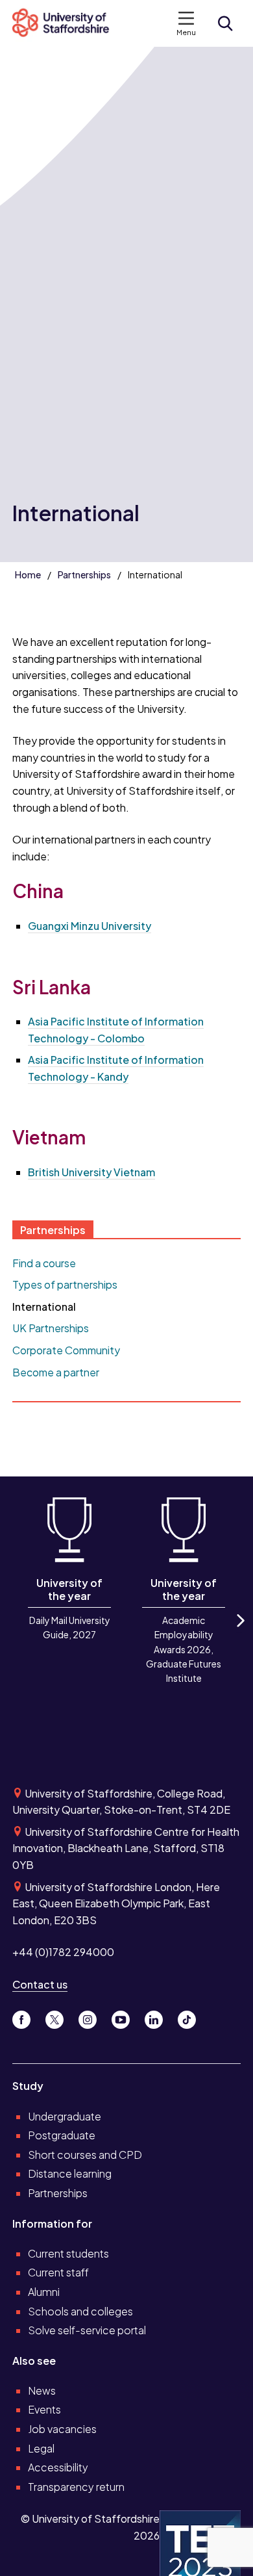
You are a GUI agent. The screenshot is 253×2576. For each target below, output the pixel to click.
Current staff (58, 2272)
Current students (68, 2253)
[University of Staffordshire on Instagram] (92, 2017)
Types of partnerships (65, 1284)
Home (28, 574)
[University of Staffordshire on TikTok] (191, 2017)
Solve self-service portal (87, 2330)
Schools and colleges (80, 2311)
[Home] (66, 23)
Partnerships (84, 574)
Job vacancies (62, 2429)
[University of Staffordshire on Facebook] (26, 2017)
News (42, 2390)
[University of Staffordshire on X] (59, 2017)
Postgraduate (62, 2135)
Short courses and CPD (85, 2155)
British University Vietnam (91, 1172)
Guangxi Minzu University (90, 926)
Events (44, 2409)
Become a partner (56, 1372)
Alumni (44, 2292)
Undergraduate (65, 2116)
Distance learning (70, 2173)
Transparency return (76, 2487)
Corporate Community (66, 1350)
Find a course (44, 1263)
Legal (41, 2448)
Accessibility (58, 2467)
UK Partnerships (51, 1328)
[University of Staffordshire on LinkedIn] (159, 2017)
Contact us (40, 1984)
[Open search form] (225, 23)
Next (239, 1631)
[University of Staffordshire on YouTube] (126, 2017)
